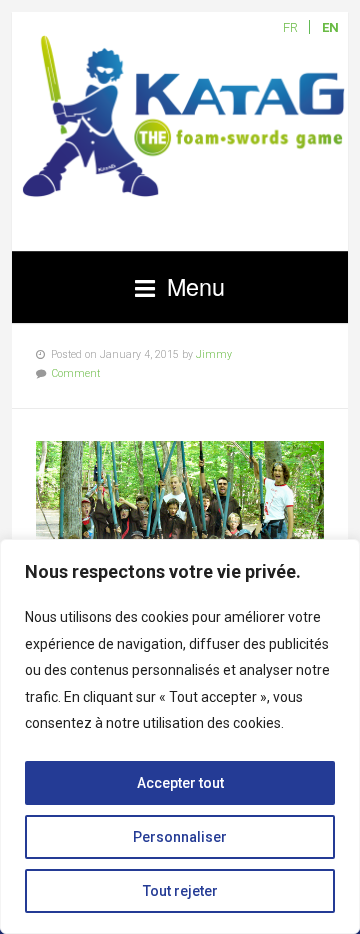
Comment (76, 373)
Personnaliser (180, 837)
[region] (180, 736)
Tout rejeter (180, 891)
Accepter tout (180, 783)
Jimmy (214, 354)
